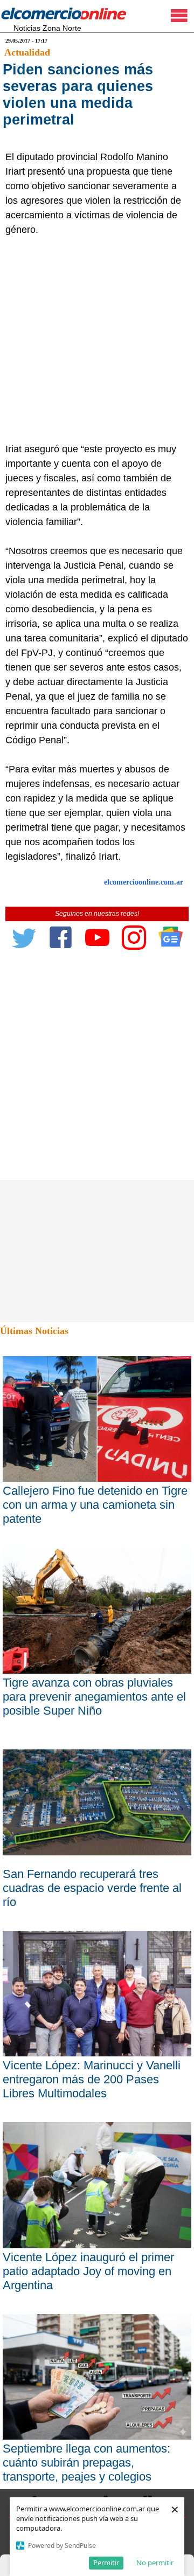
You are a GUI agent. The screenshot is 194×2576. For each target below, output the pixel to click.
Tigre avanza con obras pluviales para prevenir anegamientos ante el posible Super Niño (94, 1697)
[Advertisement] (97, 340)
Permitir (106, 2563)
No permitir (155, 2563)
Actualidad (27, 52)
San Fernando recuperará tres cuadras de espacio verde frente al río (92, 1888)
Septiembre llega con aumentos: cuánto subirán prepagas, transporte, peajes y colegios (86, 2463)
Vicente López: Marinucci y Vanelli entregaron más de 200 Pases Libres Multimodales (92, 2079)
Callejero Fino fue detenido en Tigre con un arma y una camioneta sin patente (95, 1505)
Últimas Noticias (34, 1331)
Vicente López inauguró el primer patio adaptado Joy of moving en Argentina (88, 2271)
